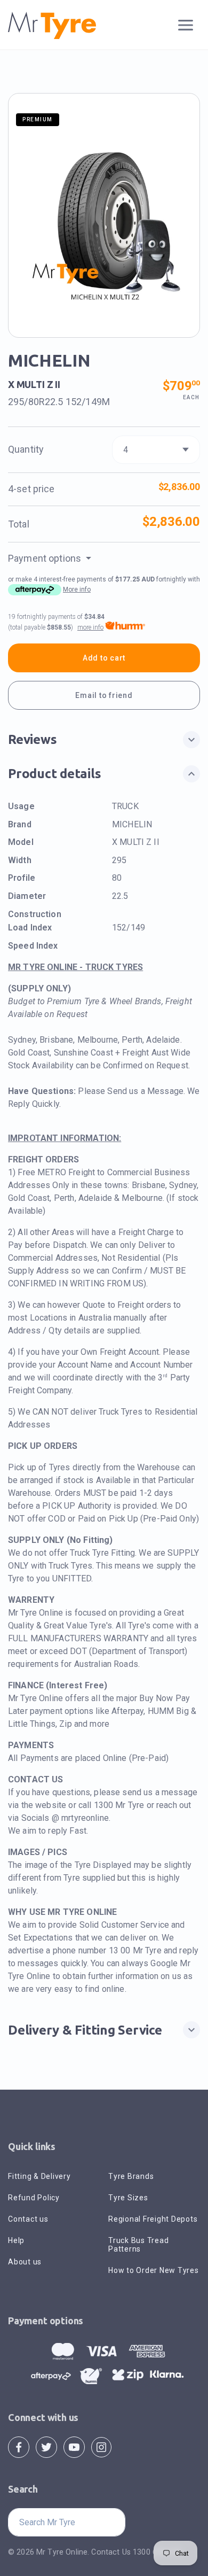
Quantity (26, 449)
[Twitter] (46, 2446)
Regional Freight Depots (153, 2219)
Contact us (28, 2219)
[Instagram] (101, 2446)
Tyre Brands (131, 2176)
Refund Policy (34, 2198)
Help (16, 2240)
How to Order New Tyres (154, 2270)
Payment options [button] (46, 558)
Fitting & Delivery (39, 2176)
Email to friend (104, 695)
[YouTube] (74, 2446)
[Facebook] (19, 2446)
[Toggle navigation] (186, 25)
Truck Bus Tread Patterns (138, 2245)
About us (25, 2262)
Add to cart (104, 658)
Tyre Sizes (128, 2198)
